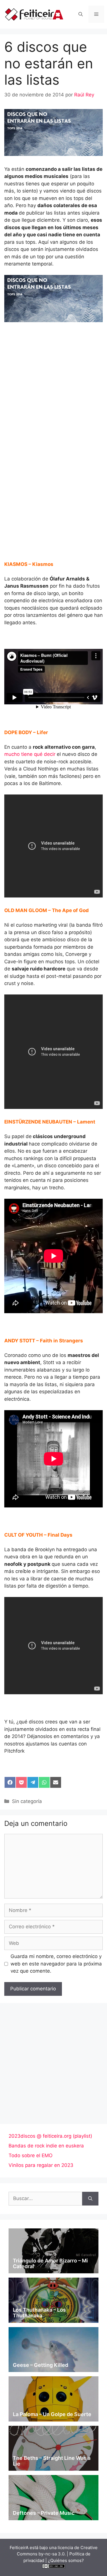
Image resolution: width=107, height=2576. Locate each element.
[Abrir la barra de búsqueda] (81, 14)
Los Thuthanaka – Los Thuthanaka (39, 2313)
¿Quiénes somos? (66, 2560)
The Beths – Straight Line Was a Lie (52, 2461)
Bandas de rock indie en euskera (46, 2146)
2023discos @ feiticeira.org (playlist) (50, 2136)
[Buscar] (90, 2199)
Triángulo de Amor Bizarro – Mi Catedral (50, 2263)
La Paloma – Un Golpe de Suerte (52, 2414)
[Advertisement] (53, 385)
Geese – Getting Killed (41, 2365)
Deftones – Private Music (44, 2513)
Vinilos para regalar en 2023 (41, 2165)
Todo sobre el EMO (31, 2155)
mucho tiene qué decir (30, 754)
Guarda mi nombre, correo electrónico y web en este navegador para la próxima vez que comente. (56, 1964)
